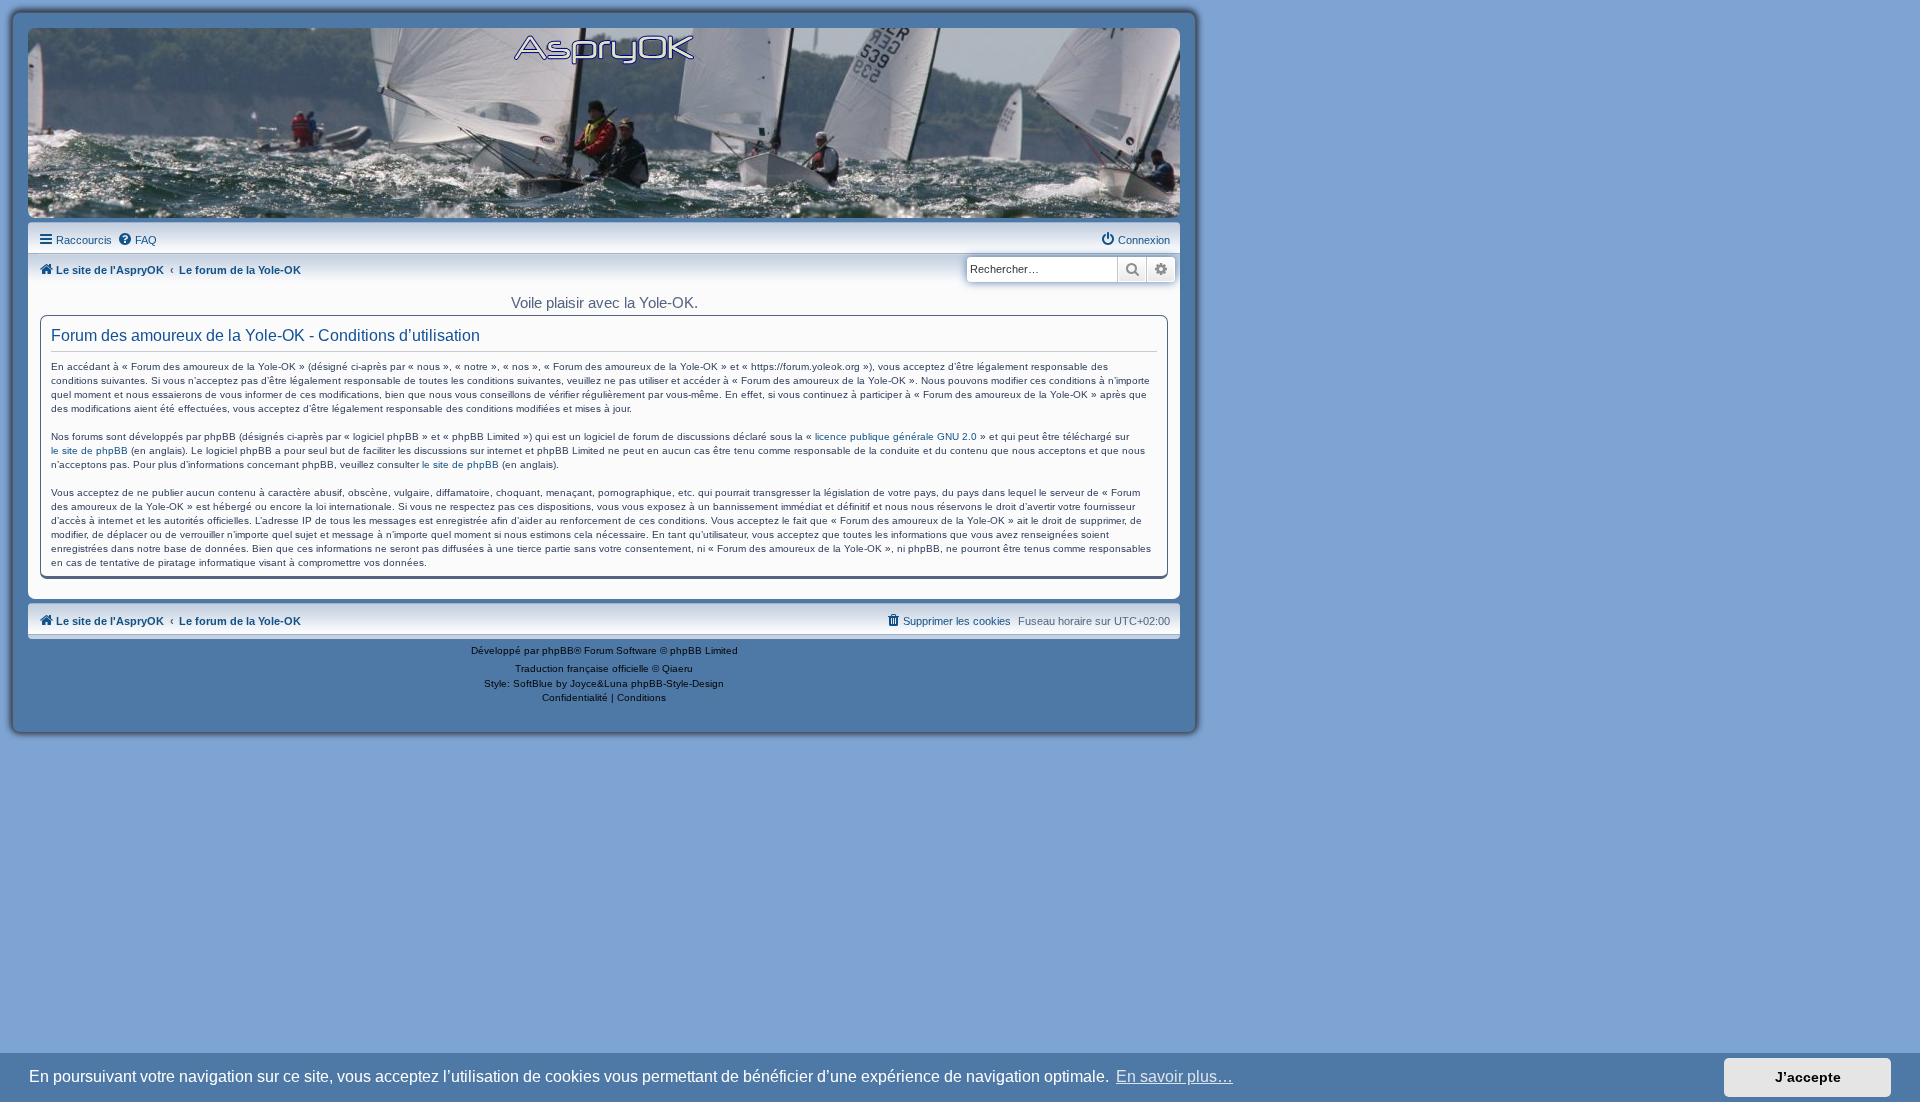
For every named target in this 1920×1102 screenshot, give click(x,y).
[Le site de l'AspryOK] (604, 48)
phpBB (558, 650)
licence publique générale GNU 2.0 (896, 436)
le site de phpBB (89, 450)
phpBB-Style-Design (677, 683)
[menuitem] (137, 240)
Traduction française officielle (582, 668)
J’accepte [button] (1808, 1077)
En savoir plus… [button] (1174, 1076)
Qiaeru (677, 668)
